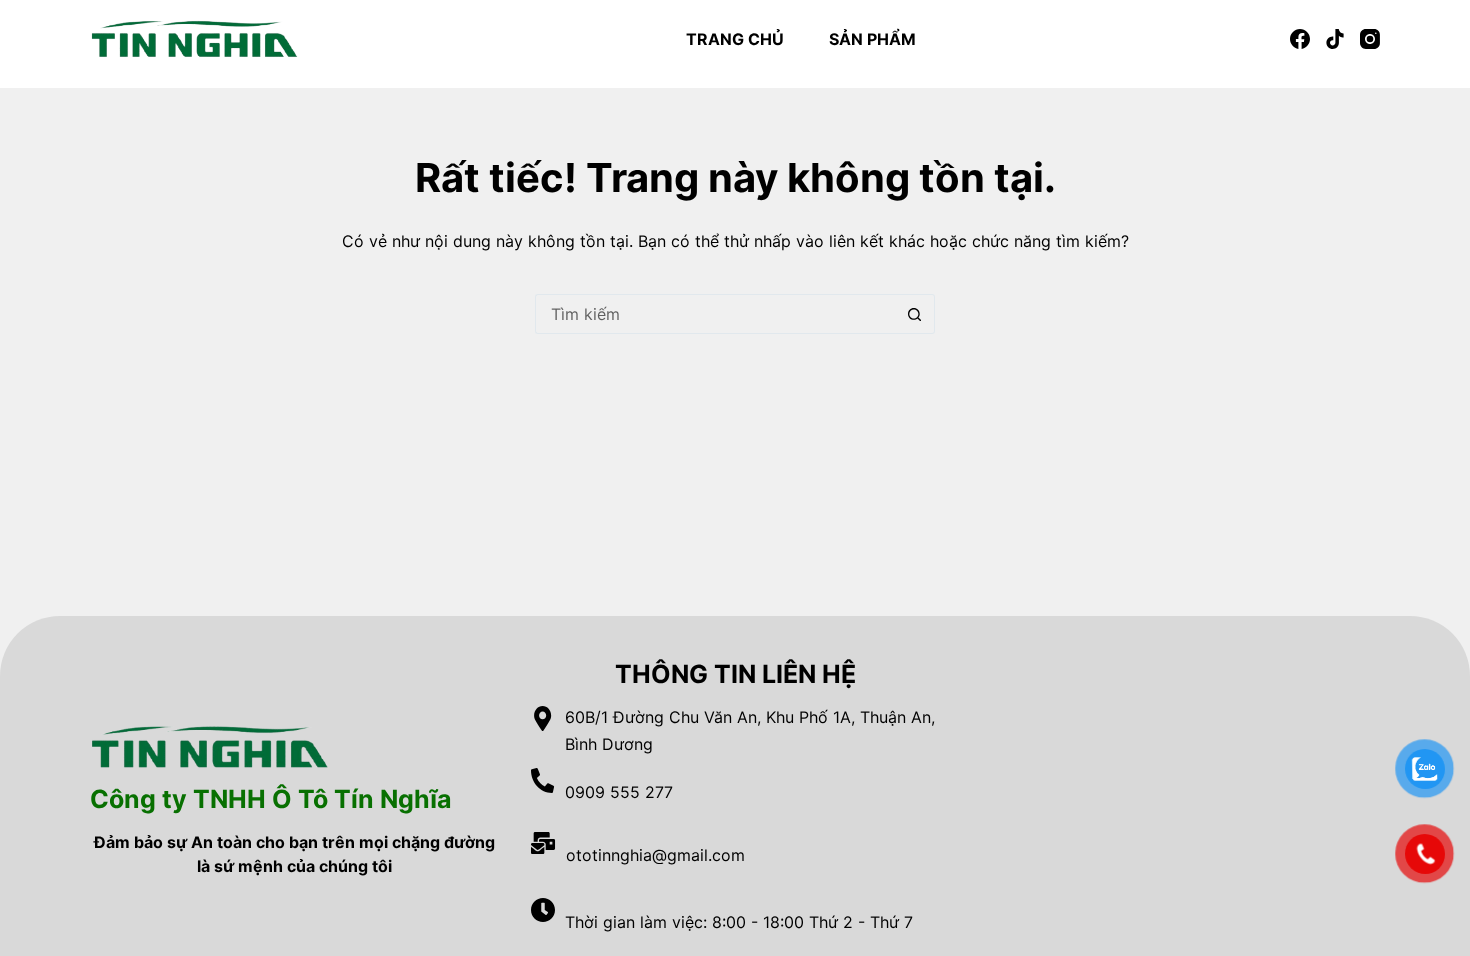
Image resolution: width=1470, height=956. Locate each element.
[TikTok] (1335, 39)
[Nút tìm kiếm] (915, 314)
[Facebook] (1300, 39)
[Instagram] (1370, 39)
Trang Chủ (735, 39)
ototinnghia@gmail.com (655, 855)
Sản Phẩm (872, 39)
